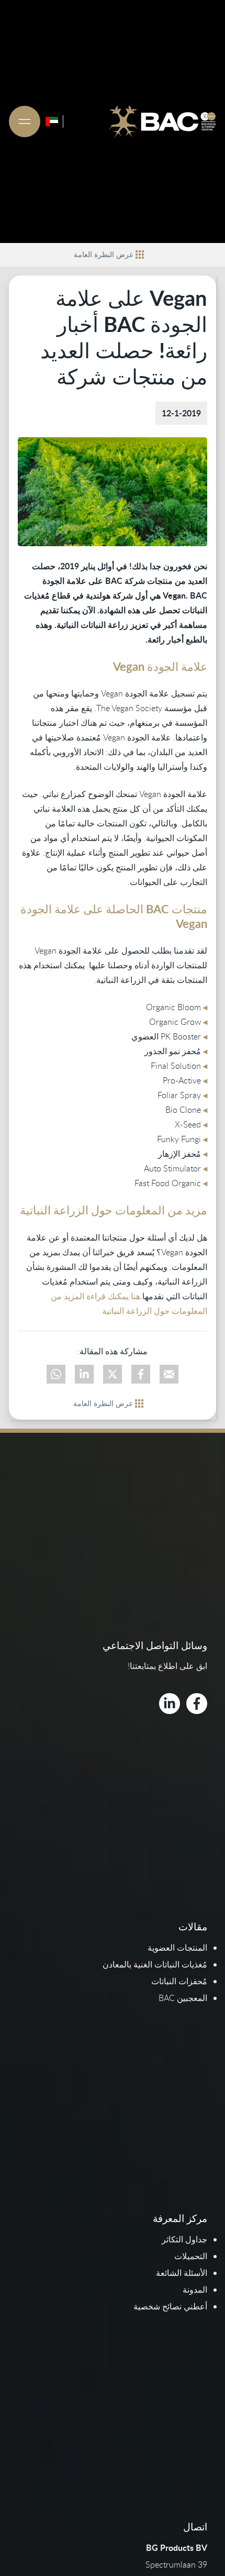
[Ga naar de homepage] (162, 121)
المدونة (195, 2290)
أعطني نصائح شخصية (170, 2306)
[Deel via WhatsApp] (56, 1374)
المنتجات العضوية (177, 1948)
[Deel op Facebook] (141, 1374)
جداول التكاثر (184, 2239)
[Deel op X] (113, 1374)
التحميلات (191, 2256)
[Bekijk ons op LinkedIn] (170, 1704)
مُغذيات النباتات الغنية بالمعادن (155, 1964)
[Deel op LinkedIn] (84, 1374)
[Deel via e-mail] (169, 1374)
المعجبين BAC (183, 1998)
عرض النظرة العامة (104, 254)
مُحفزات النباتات (179, 1981)
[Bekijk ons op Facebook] (197, 1704)
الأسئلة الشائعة (182, 2273)
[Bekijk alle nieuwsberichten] (140, 255)
